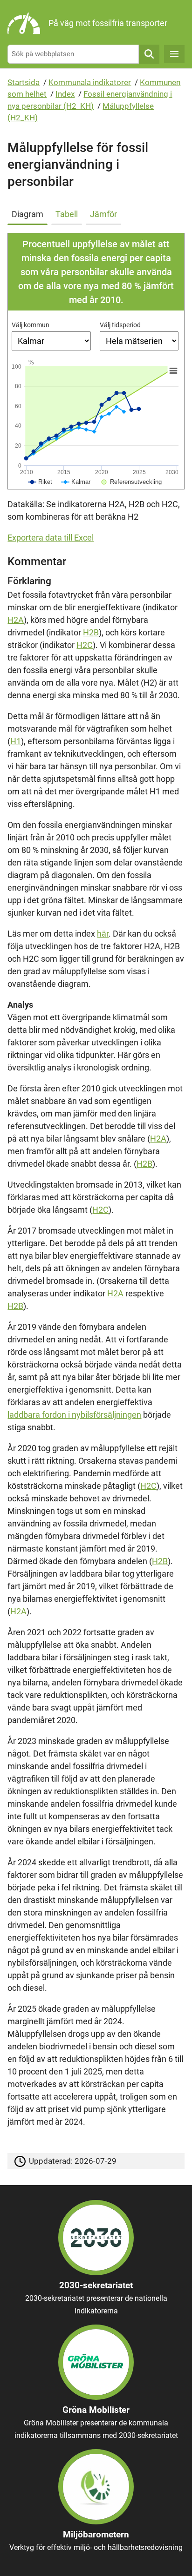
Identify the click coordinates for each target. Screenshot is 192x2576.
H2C (85, 645)
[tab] (29, 212)
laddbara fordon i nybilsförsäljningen (74, 1415)
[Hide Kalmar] (76, 482)
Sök (149, 54)
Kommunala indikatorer (90, 82)
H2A (16, 620)
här (103, 934)
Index (65, 94)
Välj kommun (31, 325)
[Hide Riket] (40, 482)
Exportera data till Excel (51, 538)
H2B (91, 632)
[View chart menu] (173, 371)
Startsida (24, 82)
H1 (16, 741)
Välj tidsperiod (120, 325)
